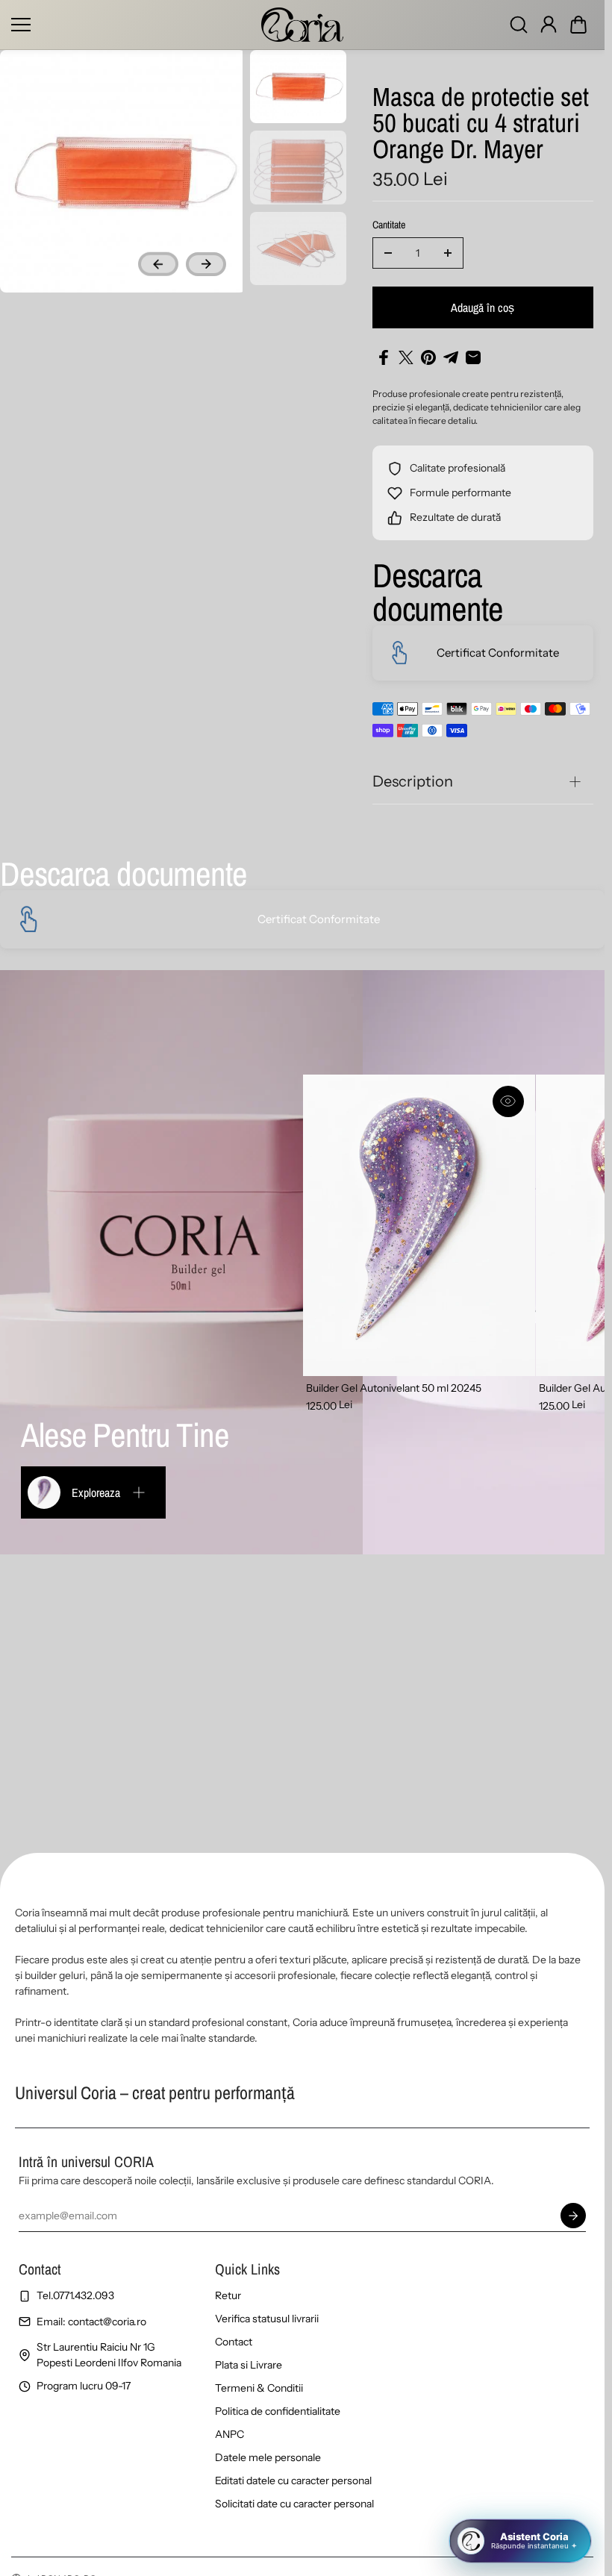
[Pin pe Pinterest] (428, 357)
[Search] (519, 25)
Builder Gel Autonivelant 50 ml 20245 (394, 1388)
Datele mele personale (268, 2457)
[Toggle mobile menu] (132, 25)
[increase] (448, 253)
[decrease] (388, 253)
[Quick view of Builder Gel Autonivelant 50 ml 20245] (508, 1101)
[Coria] (302, 25)
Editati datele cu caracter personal (293, 2480)
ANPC (229, 2434)
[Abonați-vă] (573, 2216)
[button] (578, 25)
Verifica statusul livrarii (267, 2319)
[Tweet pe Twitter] (406, 357)
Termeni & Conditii (259, 2388)
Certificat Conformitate (498, 653)
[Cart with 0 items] (578, 25)
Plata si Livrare (249, 2365)
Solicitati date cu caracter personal (294, 2504)
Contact (234, 2342)
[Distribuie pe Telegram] (451, 357)
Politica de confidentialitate (278, 2411)
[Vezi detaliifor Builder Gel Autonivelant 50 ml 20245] (419, 1225)
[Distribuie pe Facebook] (384, 357)
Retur (228, 2295)
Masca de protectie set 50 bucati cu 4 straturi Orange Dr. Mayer (481, 125)
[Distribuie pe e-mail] (473, 357)
